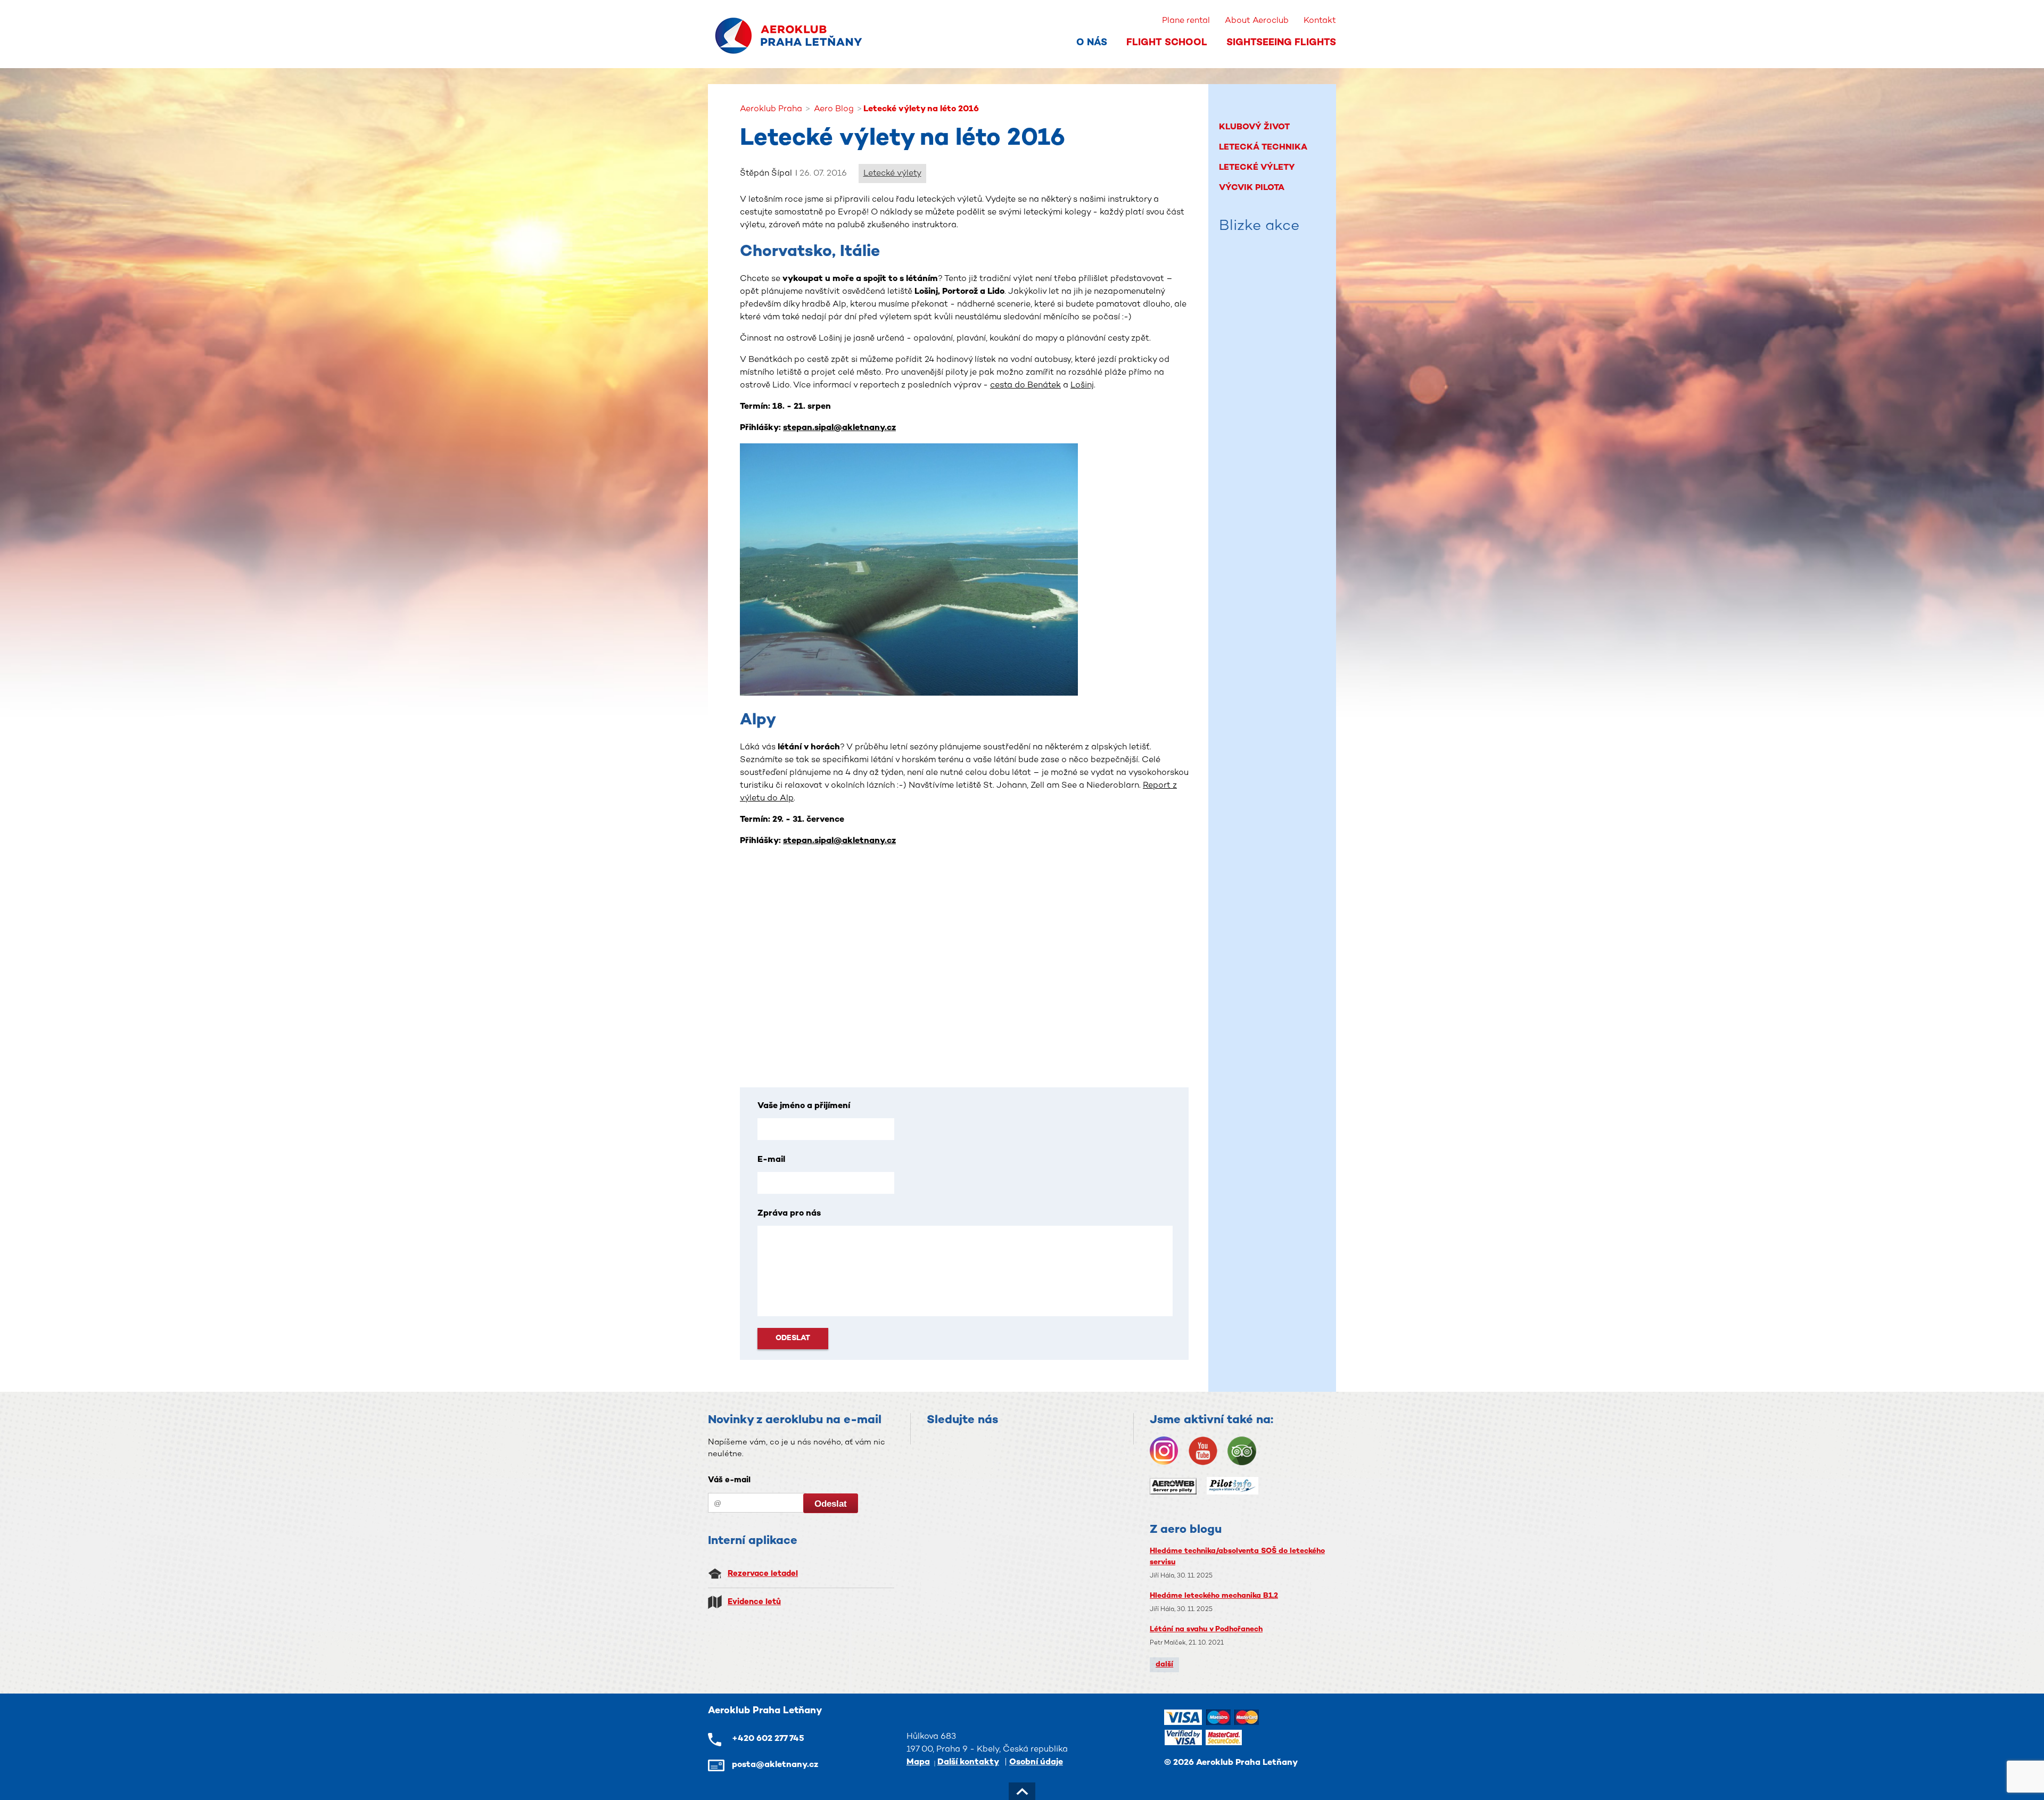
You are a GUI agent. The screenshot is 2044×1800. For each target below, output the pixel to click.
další (1164, 1665)
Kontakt (1320, 21)
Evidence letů (754, 1602)
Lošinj (1082, 386)
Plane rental (1186, 21)
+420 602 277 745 (768, 1739)
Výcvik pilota (1252, 188)
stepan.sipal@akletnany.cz (839, 428)
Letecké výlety (892, 174)
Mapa (918, 1762)
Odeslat (793, 1338)
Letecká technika (1263, 148)
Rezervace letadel (763, 1574)
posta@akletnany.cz (775, 1765)
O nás (1092, 43)
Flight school (1167, 43)
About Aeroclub (1257, 21)
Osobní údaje (1036, 1762)
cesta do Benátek (1025, 386)
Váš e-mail (729, 1480)
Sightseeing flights (1281, 43)
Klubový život (1254, 127)
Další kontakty (968, 1762)
